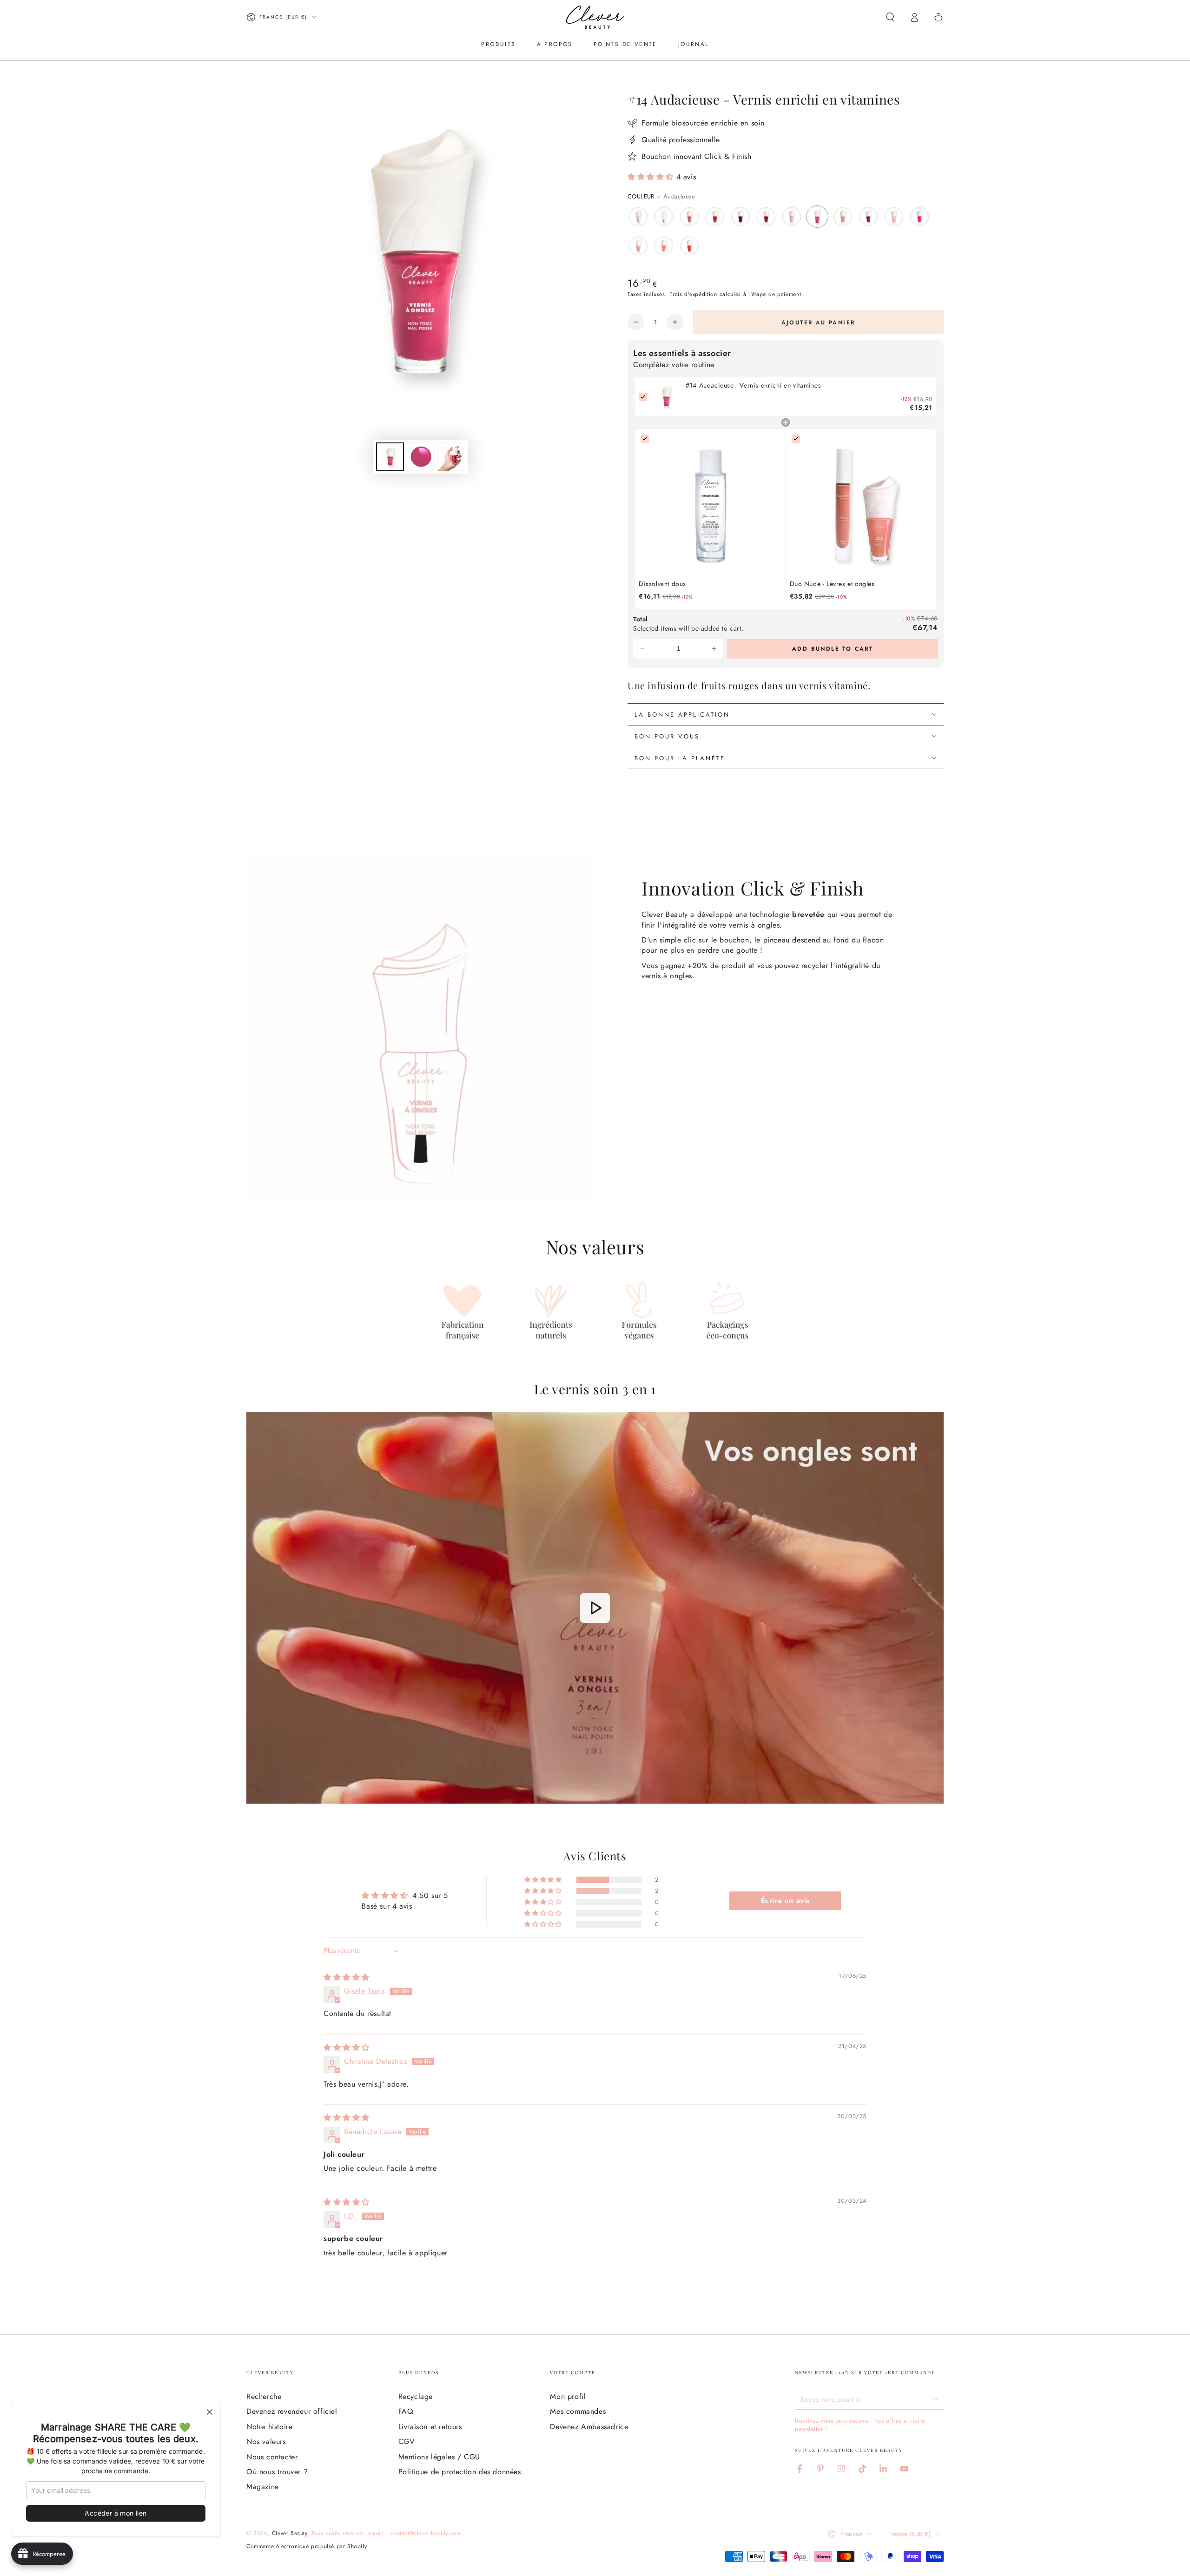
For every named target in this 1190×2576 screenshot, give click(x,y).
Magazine (263, 2487)
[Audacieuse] (817, 217)
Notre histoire (269, 2427)
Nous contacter (272, 2457)
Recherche (264, 2396)
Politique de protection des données (460, 2472)
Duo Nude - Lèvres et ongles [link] (832, 584)
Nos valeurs (266, 2441)
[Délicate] (638, 246)
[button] (890, 17)
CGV (407, 2441)
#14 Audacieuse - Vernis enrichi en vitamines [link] (753, 385)
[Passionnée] (919, 217)
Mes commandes (578, 2411)
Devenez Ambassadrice (589, 2427)
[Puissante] (689, 246)
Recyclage (416, 2396)
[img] (347, 1977)
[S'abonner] (938, 2399)
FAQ (406, 2411)
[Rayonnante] (664, 246)
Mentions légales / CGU (439, 2457)
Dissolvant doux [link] (662, 584)
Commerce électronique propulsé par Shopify (307, 2546)
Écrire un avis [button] (785, 1901)
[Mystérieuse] (740, 217)
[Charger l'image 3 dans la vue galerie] (451, 457)
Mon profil (568, 2396)
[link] (666, 397)
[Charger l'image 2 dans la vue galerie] (421, 457)
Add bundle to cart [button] (833, 649)
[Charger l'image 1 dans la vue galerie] (390, 457)
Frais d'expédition (693, 294)
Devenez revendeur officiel (292, 2411)
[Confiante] (894, 217)
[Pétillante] (792, 217)
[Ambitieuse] (689, 217)
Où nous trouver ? (277, 2472)
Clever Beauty (290, 2533)
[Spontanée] (843, 217)
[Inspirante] (766, 217)
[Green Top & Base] (664, 217)
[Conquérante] (868, 217)
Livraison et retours (430, 2427)
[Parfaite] (638, 217)
